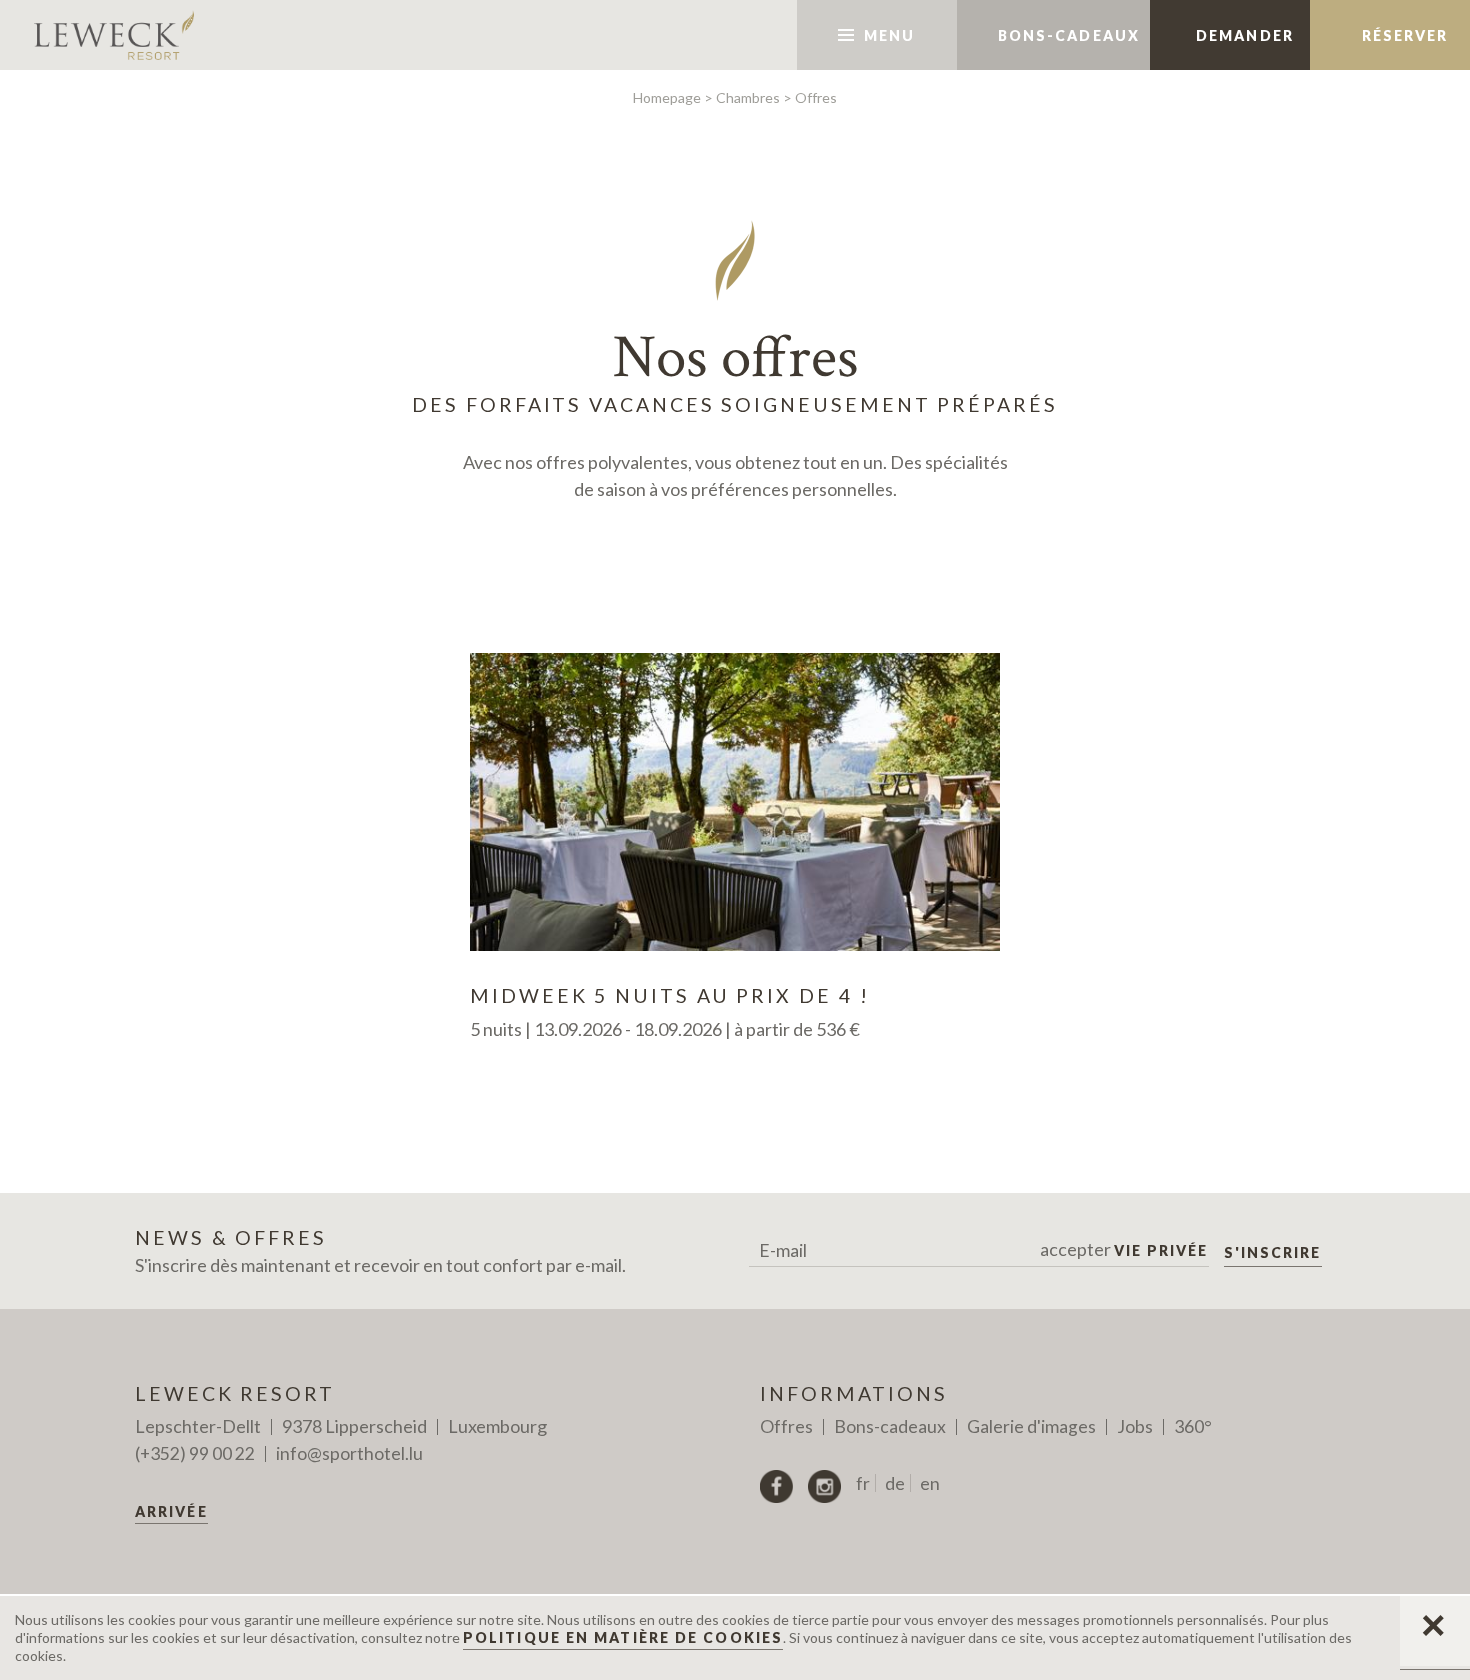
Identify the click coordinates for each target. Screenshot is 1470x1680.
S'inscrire (1273, 1252)
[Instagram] (824, 1486)
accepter (1124, 1249)
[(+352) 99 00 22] (746, 35)
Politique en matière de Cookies (623, 1637)
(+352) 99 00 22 (195, 1453)
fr (863, 1483)
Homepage (667, 97)
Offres (786, 1426)
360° (1193, 1426)
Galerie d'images (1031, 1426)
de (895, 1483)
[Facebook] (776, 1486)
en (930, 1483)
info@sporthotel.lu (349, 1453)
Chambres (748, 97)
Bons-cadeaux (890, 1426)
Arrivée (171, 1511)
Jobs (1135, 1426)
